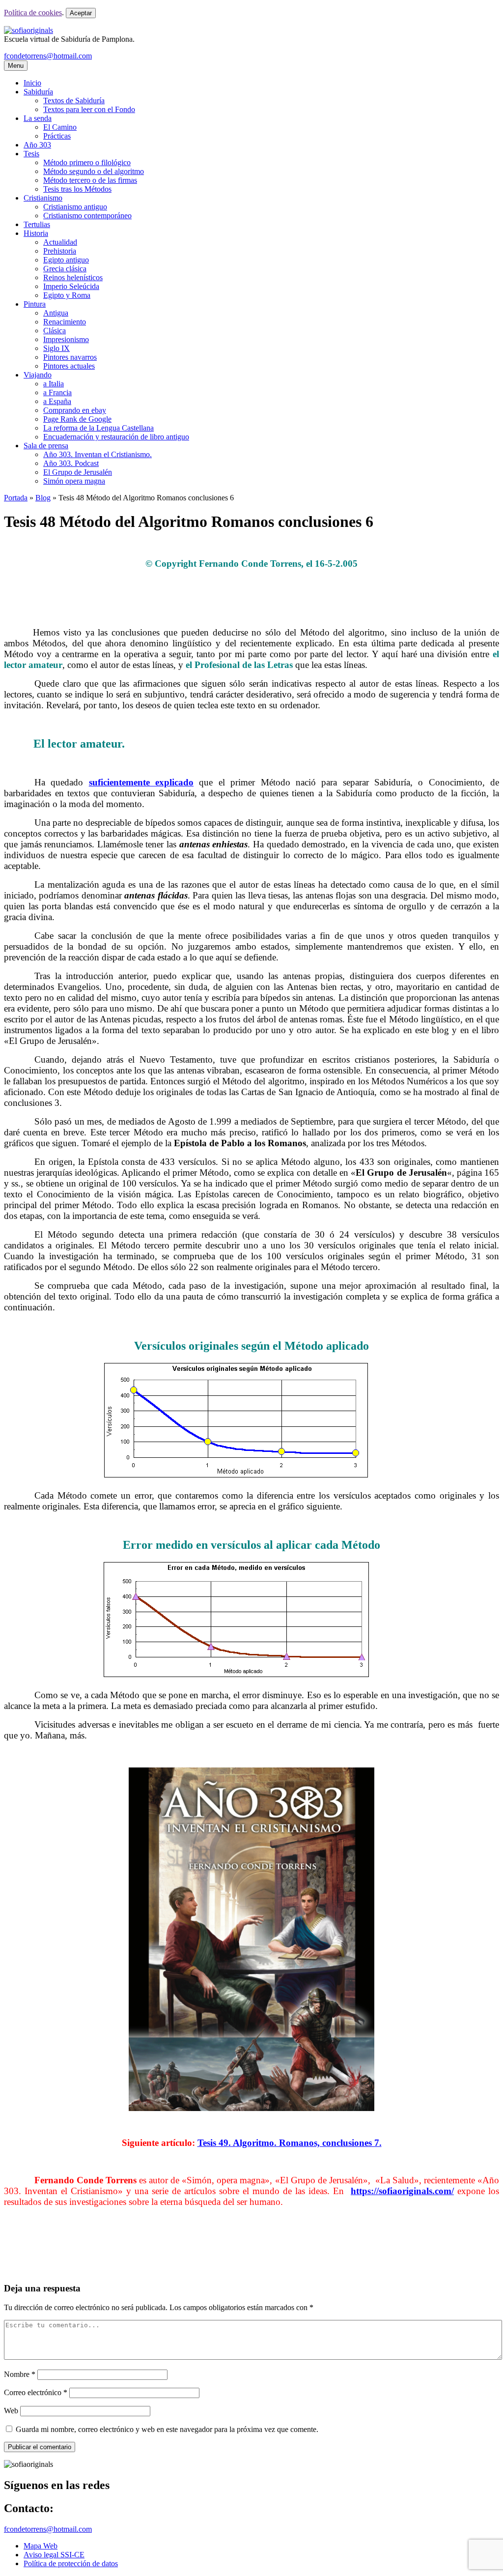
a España (57, 401)
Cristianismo (43, 198)
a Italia (54, 384)
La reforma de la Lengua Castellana (98, 428)
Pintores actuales (69, 366)
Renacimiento (65, 322)
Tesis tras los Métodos (77, 189)
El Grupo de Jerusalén (78, 472)
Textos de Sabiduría (74, 101)
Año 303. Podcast (71, 463)
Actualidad (60, 242)
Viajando (38, 375)
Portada (16, 498)
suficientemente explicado (141, 782)
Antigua (56, 313)
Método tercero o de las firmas (90, 180)
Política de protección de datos (71, 2563)
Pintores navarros (70, 357)
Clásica (55, 331)
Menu (16, 66)
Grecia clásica (65, 269)
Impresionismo (66, 339)
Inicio (32, 83)
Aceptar (81, 13)
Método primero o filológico (87, 162)
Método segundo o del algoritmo (94, 171)
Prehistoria (60, 251)
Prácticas (57, 136)
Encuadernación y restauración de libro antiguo (116, 437)
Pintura (35, 304)
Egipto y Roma (67, 295)
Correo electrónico (36, 2392)
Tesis (31, 154)
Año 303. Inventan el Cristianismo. (98, 454)
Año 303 (37, 145)
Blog (43, 498)
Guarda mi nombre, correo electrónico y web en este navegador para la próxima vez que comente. (167, 2429)
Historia (36, 233)
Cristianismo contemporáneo (87, 216)
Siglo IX (56, 348)
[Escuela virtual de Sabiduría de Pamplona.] (28, 30)
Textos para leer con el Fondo (89, 109)
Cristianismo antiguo (75, 207)
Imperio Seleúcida (71, 286)
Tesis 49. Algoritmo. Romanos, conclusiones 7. (290, 2143)
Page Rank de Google (77, 419)
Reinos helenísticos (73, 277)
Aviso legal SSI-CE (54, 2555)
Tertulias (37, 224)
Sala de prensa (46, 446)
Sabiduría (38, 92)
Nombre (20, 2374)
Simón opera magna (74, 481)
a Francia (57, 392)
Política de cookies (33, 13)
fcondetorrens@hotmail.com (48, 56)
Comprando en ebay (75, 410)
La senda (38, 118)
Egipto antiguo (66, 260)
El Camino (60, 127)
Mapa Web (41, 2546)
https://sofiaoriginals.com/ (402, 2191)
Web (11, 2411)
